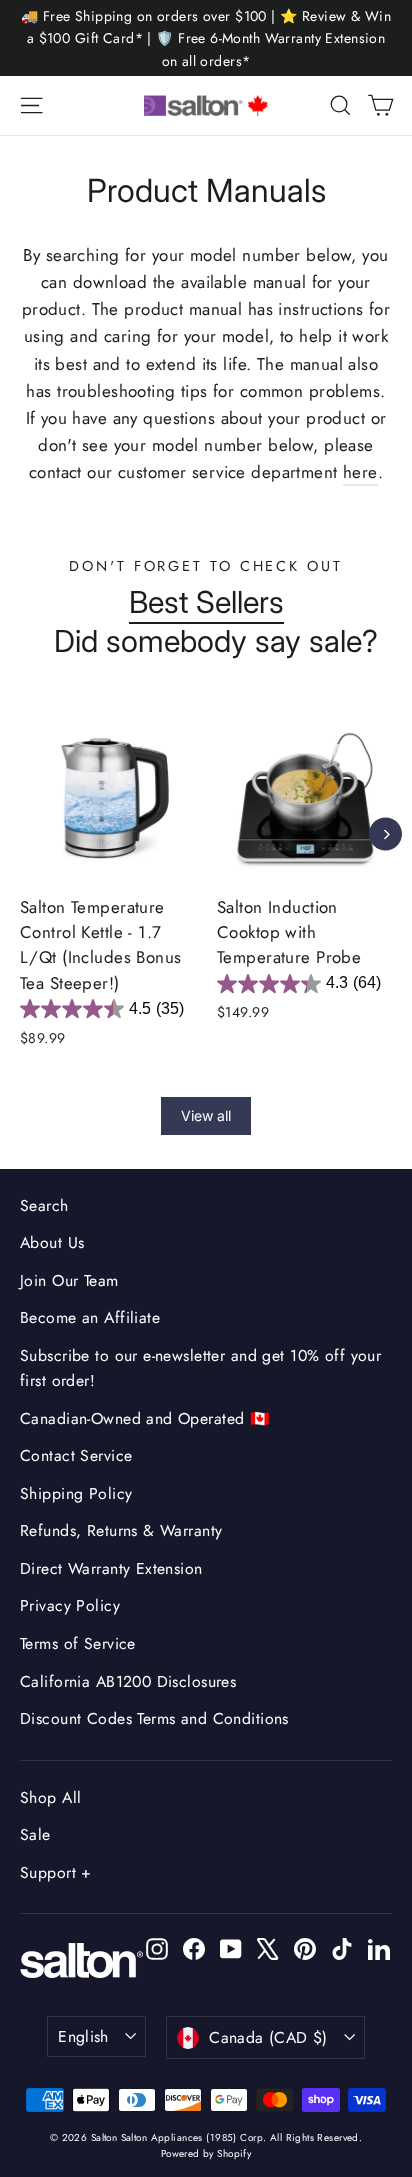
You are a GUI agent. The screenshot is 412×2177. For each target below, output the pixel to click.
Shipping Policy (76, 1493)
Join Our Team (69, 1280)
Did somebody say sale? (216, 641)
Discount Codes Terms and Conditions (154, 1718)
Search (44, 1205)
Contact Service (76, 1455)
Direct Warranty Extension (111, 1568)
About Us (52, 1242)
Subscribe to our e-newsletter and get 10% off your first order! (200, 1368)
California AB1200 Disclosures (128, 1681)
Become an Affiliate (90, 1317)
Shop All (50, 1797)
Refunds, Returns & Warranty (121, 1530)
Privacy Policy (70, 1605)
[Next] (385, 834)
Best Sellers (206, 602)
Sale (35, 1834)
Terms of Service (78, 1643)
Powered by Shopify (206, 2153)
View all (206, 1115)
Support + (56, 1872)
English (83, 2036)
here (360, 472)
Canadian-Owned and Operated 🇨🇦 (145, 1418)
